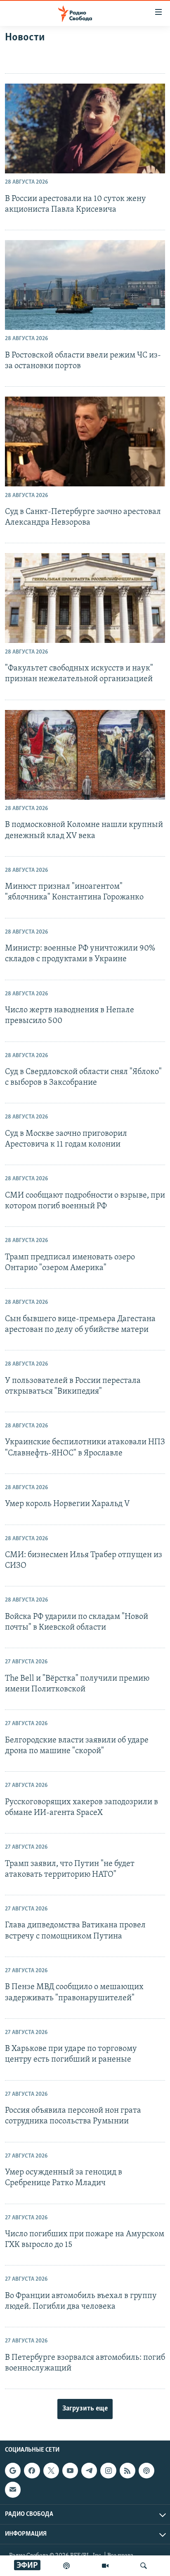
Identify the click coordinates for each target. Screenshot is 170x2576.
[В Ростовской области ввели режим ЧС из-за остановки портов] (85, 285)
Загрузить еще (85, 2409)
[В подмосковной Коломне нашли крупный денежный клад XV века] (85, 755)
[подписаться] (13, 2490)
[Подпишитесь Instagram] (108, 2471)
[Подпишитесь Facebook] (32, 2471)
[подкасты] (66, 2566)
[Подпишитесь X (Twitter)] (51, 2471)
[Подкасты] (146, 2471)
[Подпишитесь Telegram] (89, 2471)
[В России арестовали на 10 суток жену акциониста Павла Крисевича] (85, 128)
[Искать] (144, 2566)
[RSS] (127, 2471)
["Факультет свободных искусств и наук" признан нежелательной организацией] (85, 598)
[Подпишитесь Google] (13, 2471)
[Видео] (105, 2566)
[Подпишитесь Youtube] (70, 2471)
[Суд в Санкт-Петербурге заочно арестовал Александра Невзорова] (85, 441)
